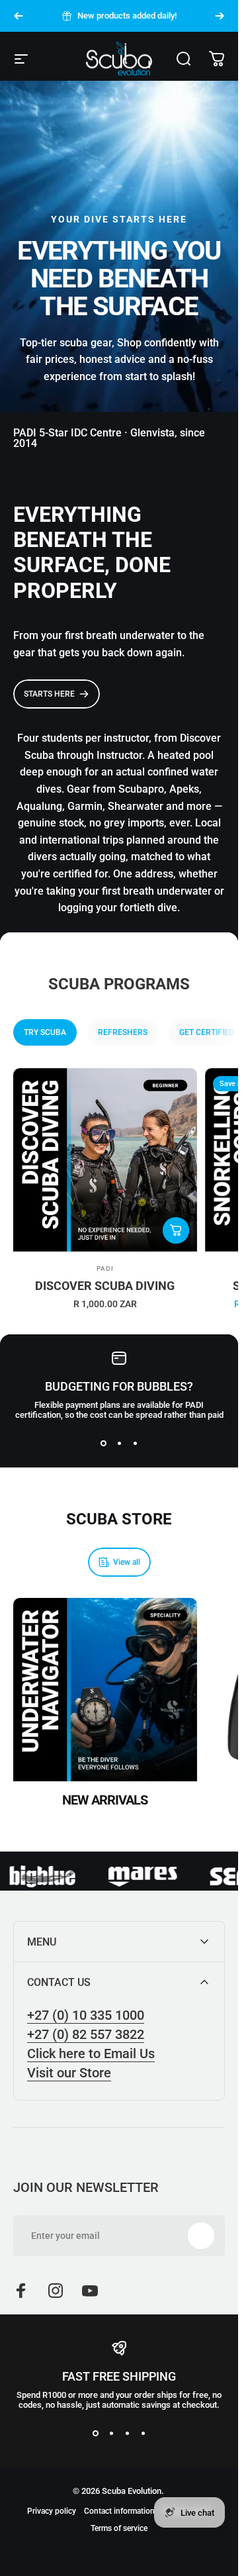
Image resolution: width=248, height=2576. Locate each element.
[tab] (45, 1032)
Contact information (119, 2511)
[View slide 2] (119, 1444)
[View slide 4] (143, 2434)
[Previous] (19, 16)
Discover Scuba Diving (105, 1286)
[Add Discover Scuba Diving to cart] (176, 1230)
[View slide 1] (103, 1444)
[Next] (220, 16)
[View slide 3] (135, 1444)
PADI (105, 1268)
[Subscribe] (201, 2236)
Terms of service (119, 2528)
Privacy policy (52, 2511)
